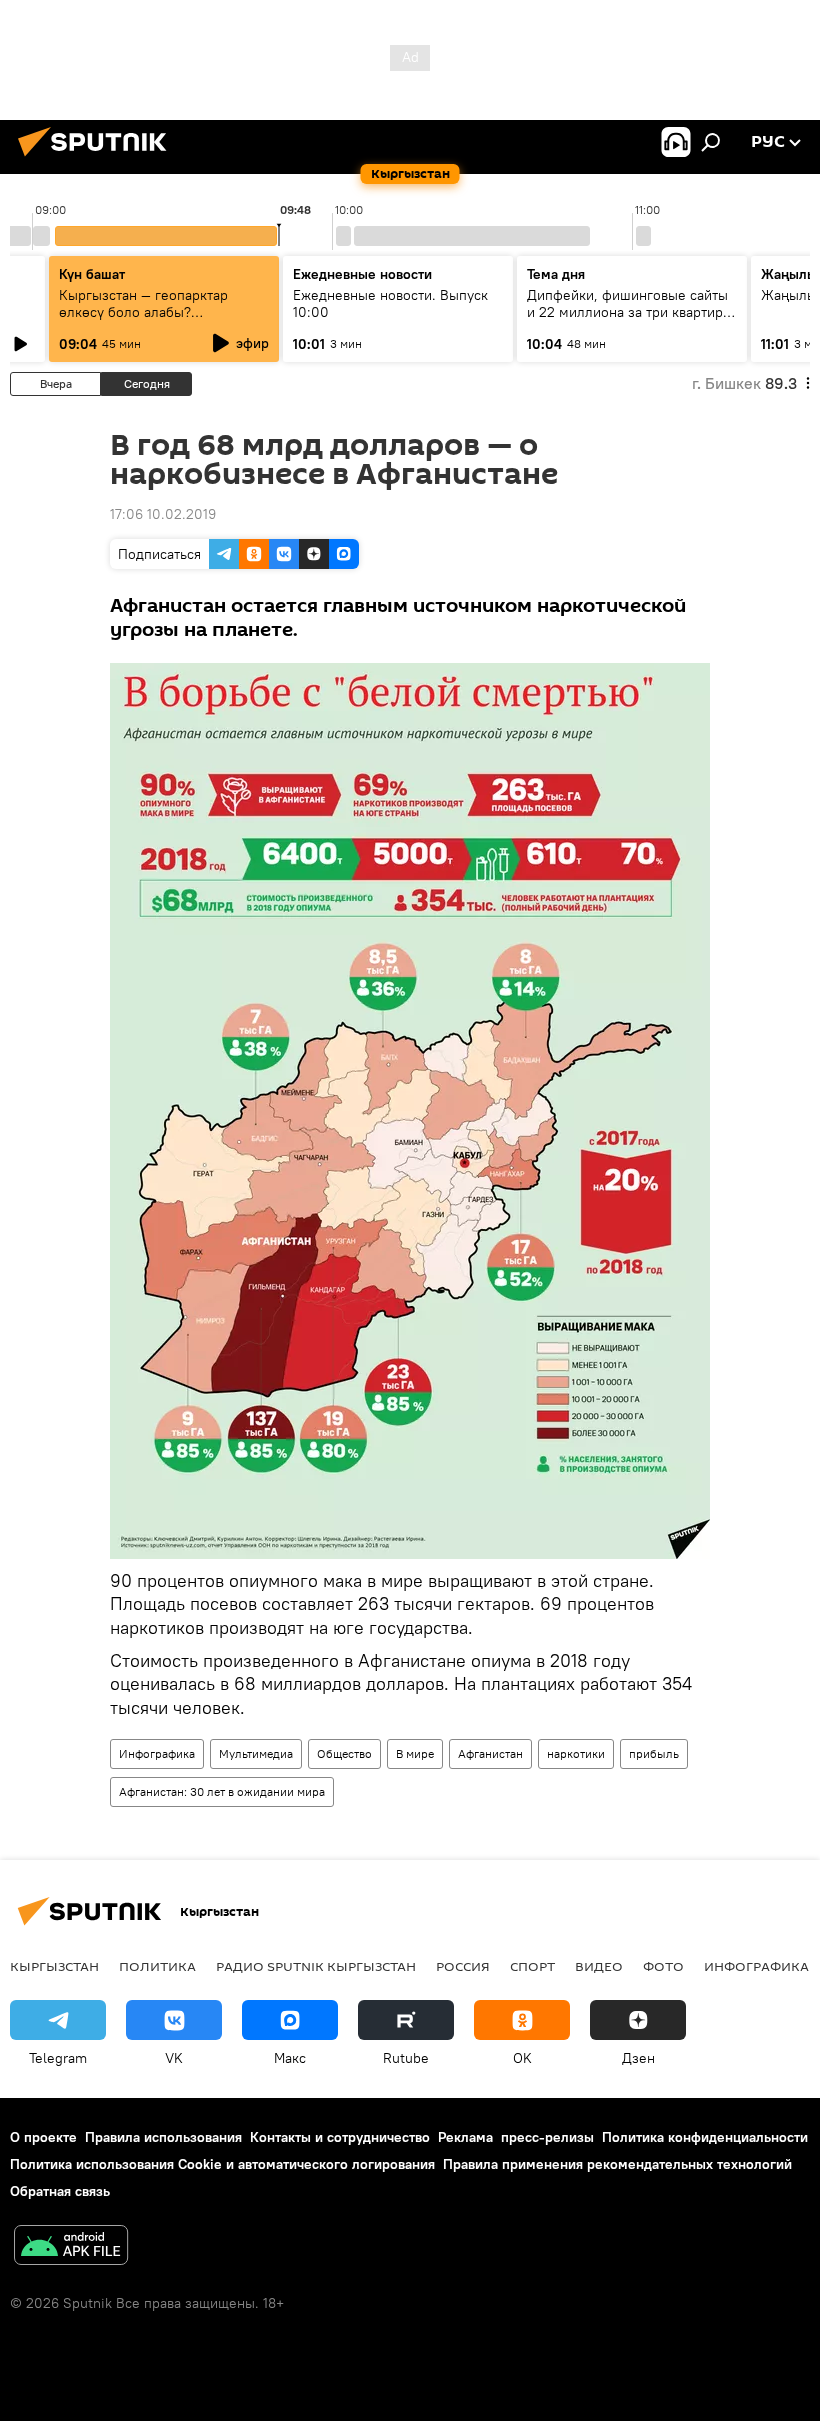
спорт (532, 1966)
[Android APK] (71, 2247)
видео (599, 1966)
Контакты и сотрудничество (340, 2137)
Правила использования (163, 2137)
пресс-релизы (547, 2137)
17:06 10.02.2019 (163, 514)
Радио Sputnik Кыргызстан (316, 1966)
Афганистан (490, 1753)
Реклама (465, 2137)
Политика (157, 1966)
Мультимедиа (256, 1753)
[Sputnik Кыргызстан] (98, 159)
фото (663, 1966)
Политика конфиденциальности (705, 2137)
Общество (344, 1753)
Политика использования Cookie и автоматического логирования (222, 2164)
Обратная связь (60, 2191)
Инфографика (157, 1753)
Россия (463, 1966)
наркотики (576, 1753)
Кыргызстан (54, 1966)
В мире (415, 1753)
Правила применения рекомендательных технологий (617, 2164)
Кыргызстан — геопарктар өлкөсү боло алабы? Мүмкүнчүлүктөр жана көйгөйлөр (143, 320)
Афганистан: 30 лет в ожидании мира (222, 1791)
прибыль (654, 1753)
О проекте (43, 2137)
